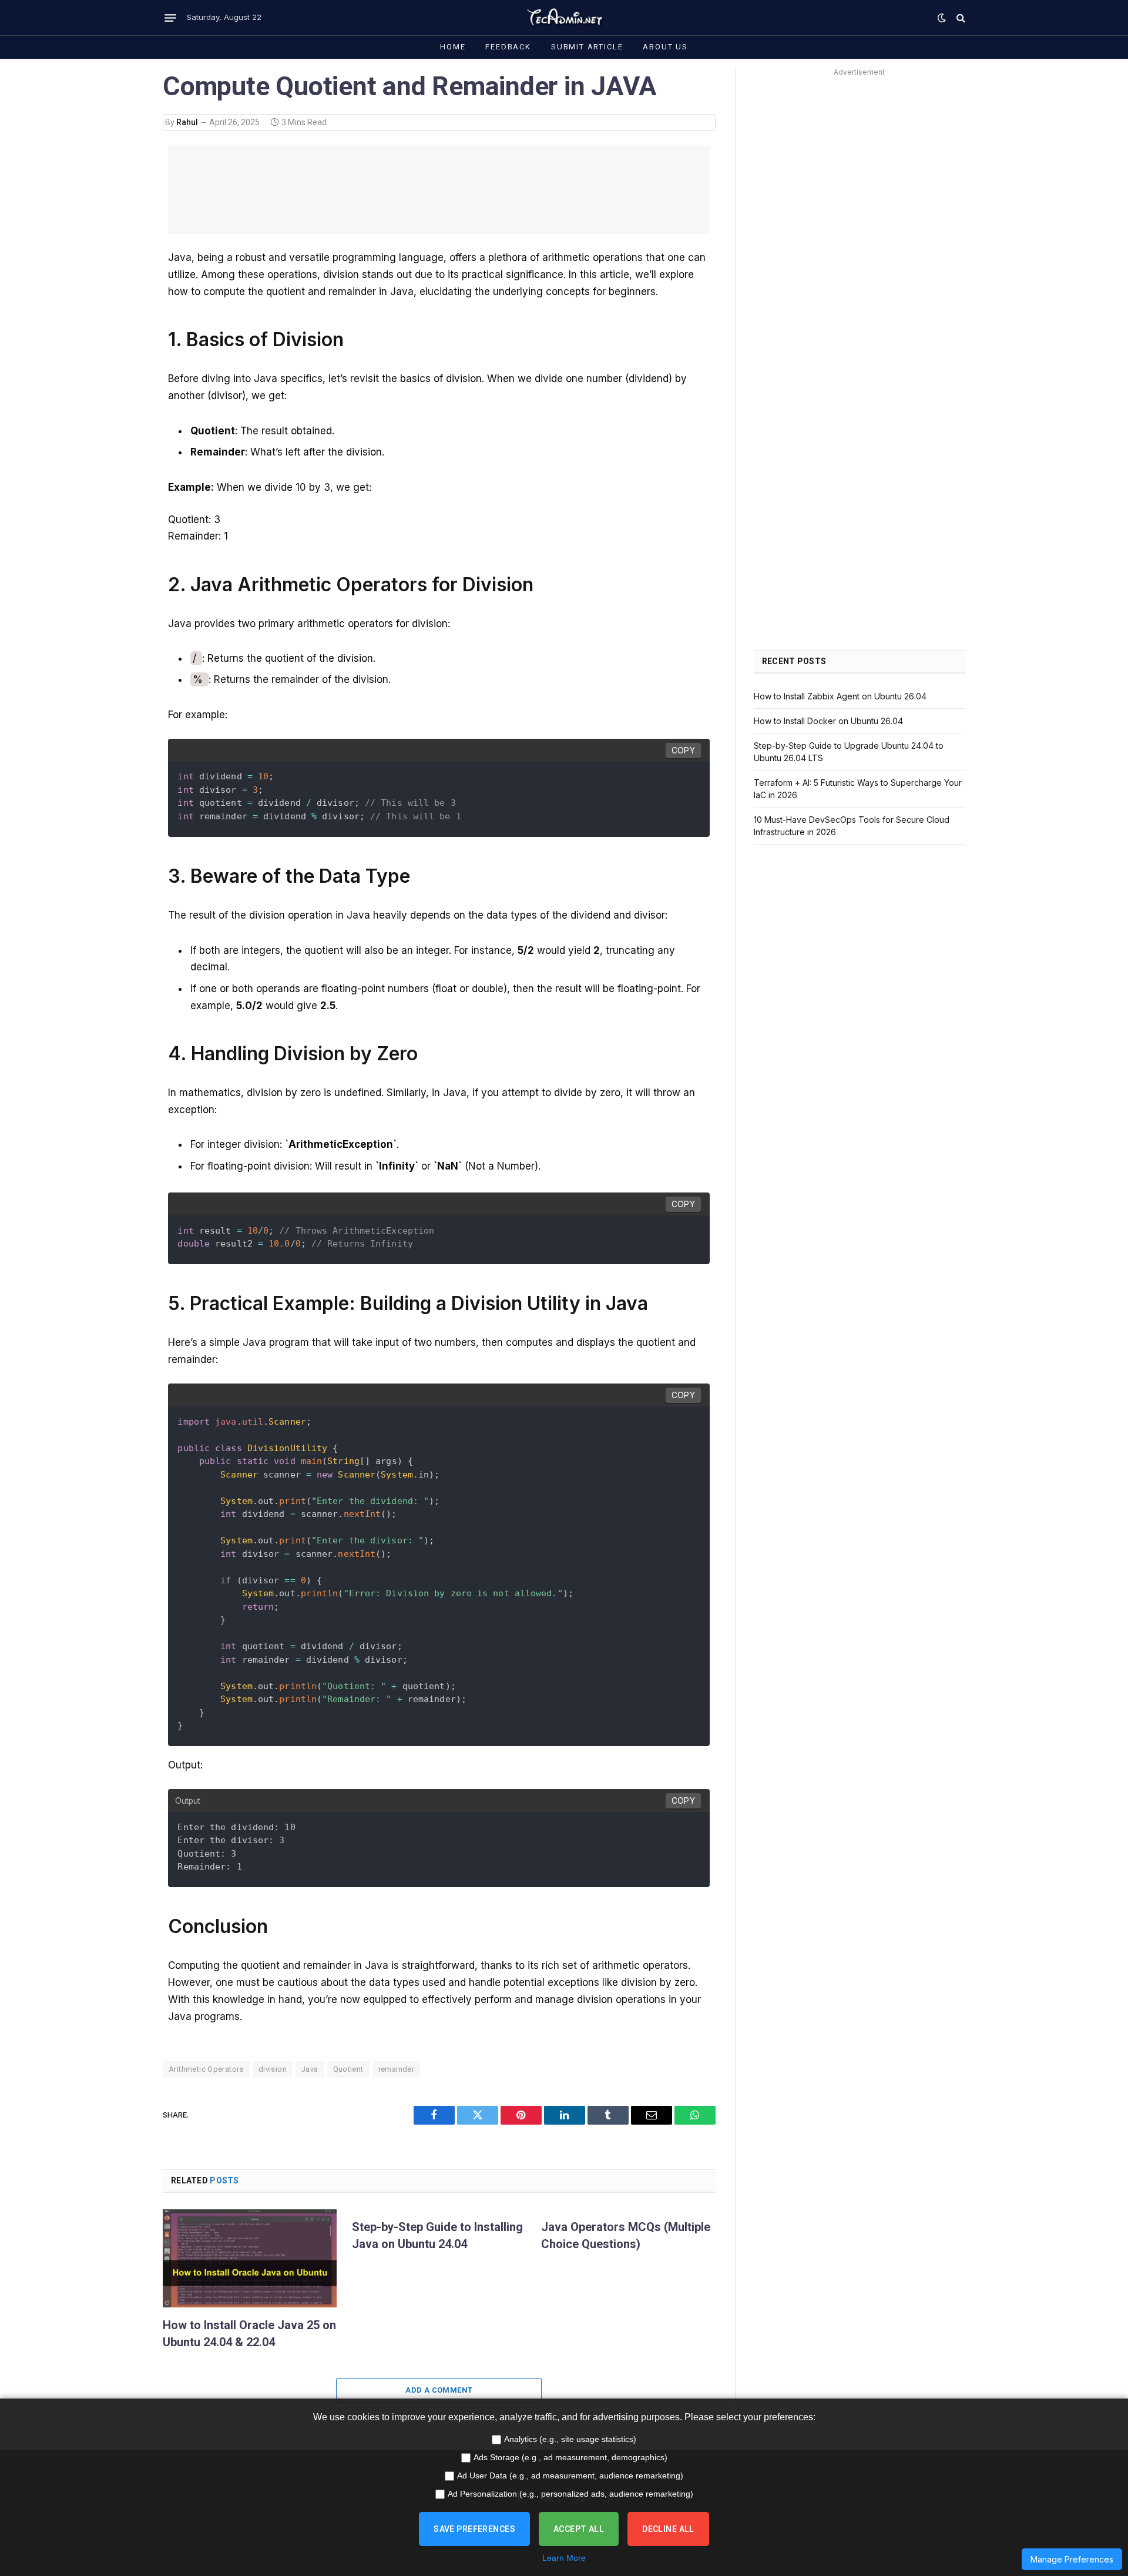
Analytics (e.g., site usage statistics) (570, 2439)
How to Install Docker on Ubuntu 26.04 (828, 721)
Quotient (348, 2069)
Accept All (579, 2529)
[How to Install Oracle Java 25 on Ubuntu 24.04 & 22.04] (250, 2258)
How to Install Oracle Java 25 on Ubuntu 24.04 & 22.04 (249, 2334)
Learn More (564, 2558)
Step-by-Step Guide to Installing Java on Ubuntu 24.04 (437, 2235)
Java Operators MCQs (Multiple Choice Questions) (626, 2235)
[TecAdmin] (564, 18)
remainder (397, 2069)
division (273, 2069)
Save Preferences (474, 2529)
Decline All (668, 2529)
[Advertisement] (439, 190)
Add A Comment (439, 2390)
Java (310, 2069)
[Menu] (170, 18)
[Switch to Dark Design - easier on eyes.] (942, 18)
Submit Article (587, 47)
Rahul (187, 122)
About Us (665, 47)
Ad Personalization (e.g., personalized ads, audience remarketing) (570, 2494)
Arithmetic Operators (206, 2069)
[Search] (960, 18)
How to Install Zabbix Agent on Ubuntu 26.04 (840, 696)
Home (453, 47)
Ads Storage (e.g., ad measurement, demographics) (570, 2457)
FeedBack (508, 47)
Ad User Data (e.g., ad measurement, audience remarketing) (570, 2475)
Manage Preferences (1072, 2559)
